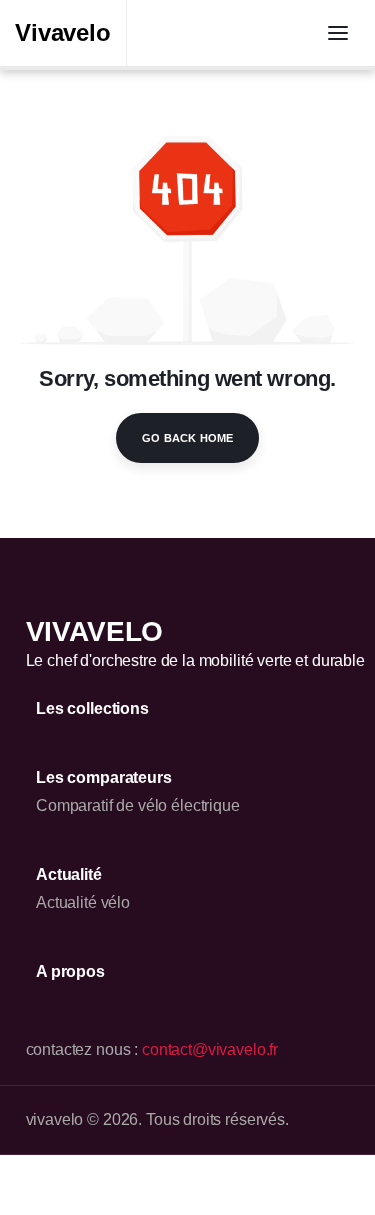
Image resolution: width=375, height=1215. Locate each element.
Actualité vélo (83, 902)
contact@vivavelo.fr (210, 1049)
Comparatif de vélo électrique (138, 805)
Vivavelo (63, 32)
